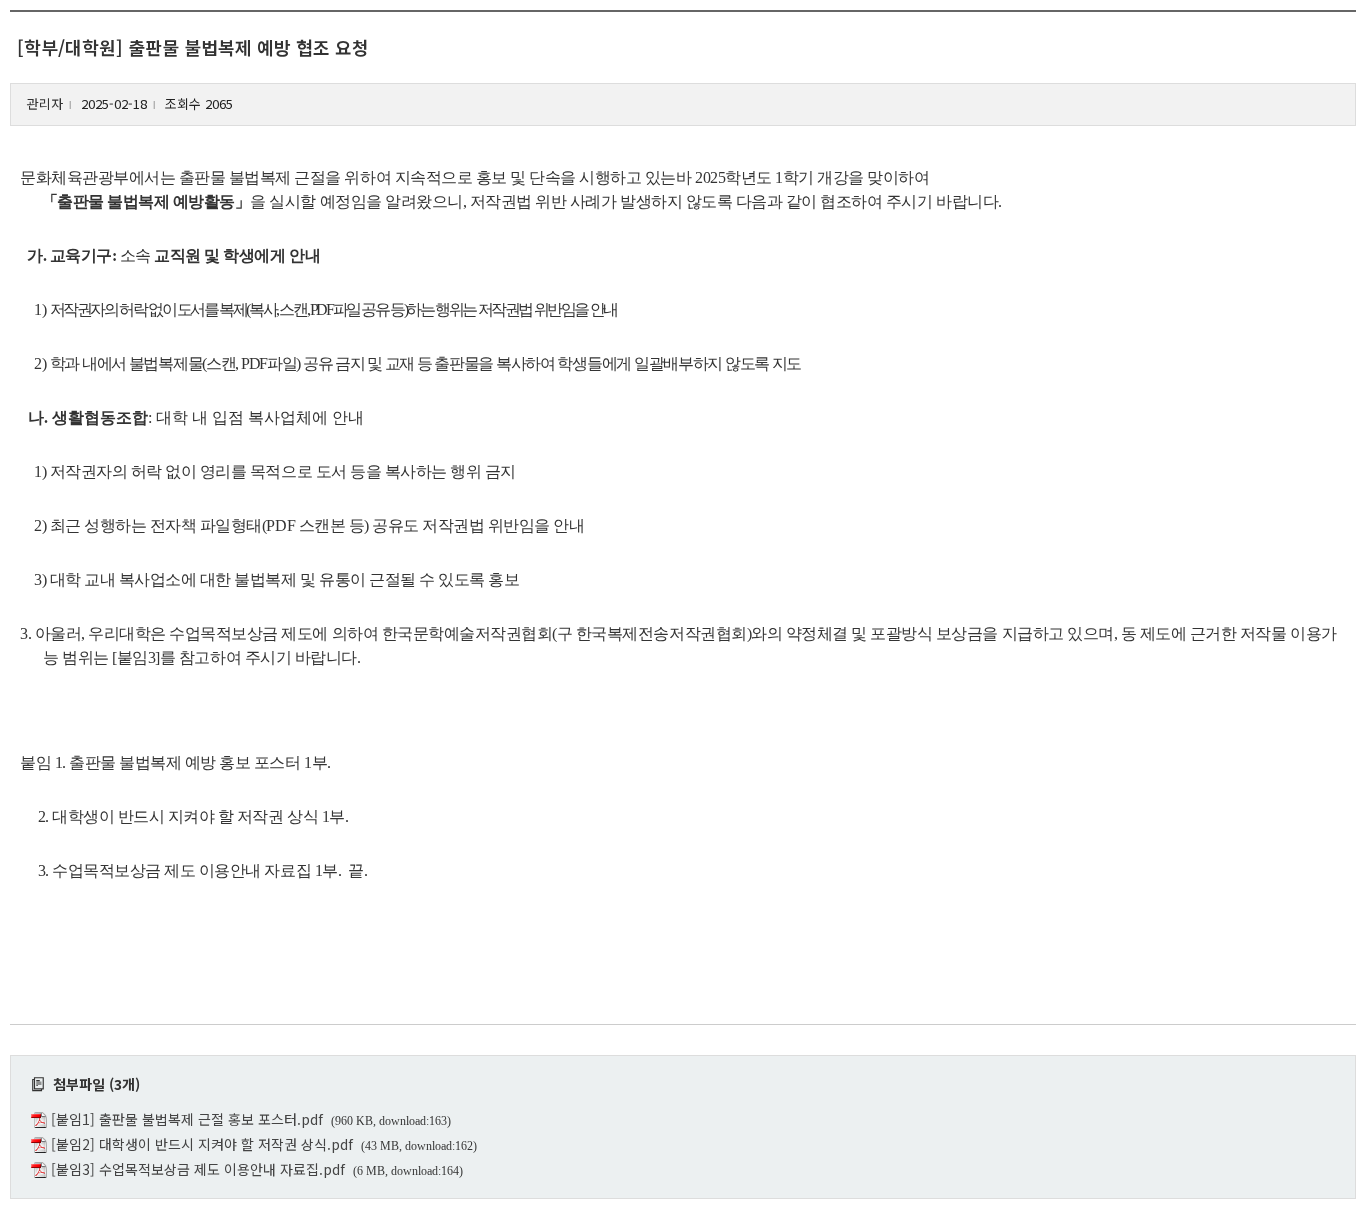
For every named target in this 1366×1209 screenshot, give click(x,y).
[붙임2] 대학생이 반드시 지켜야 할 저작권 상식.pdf (202, 1144)
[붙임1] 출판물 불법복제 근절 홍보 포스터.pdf (187, 1119)
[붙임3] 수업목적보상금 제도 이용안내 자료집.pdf (198, 1169)
